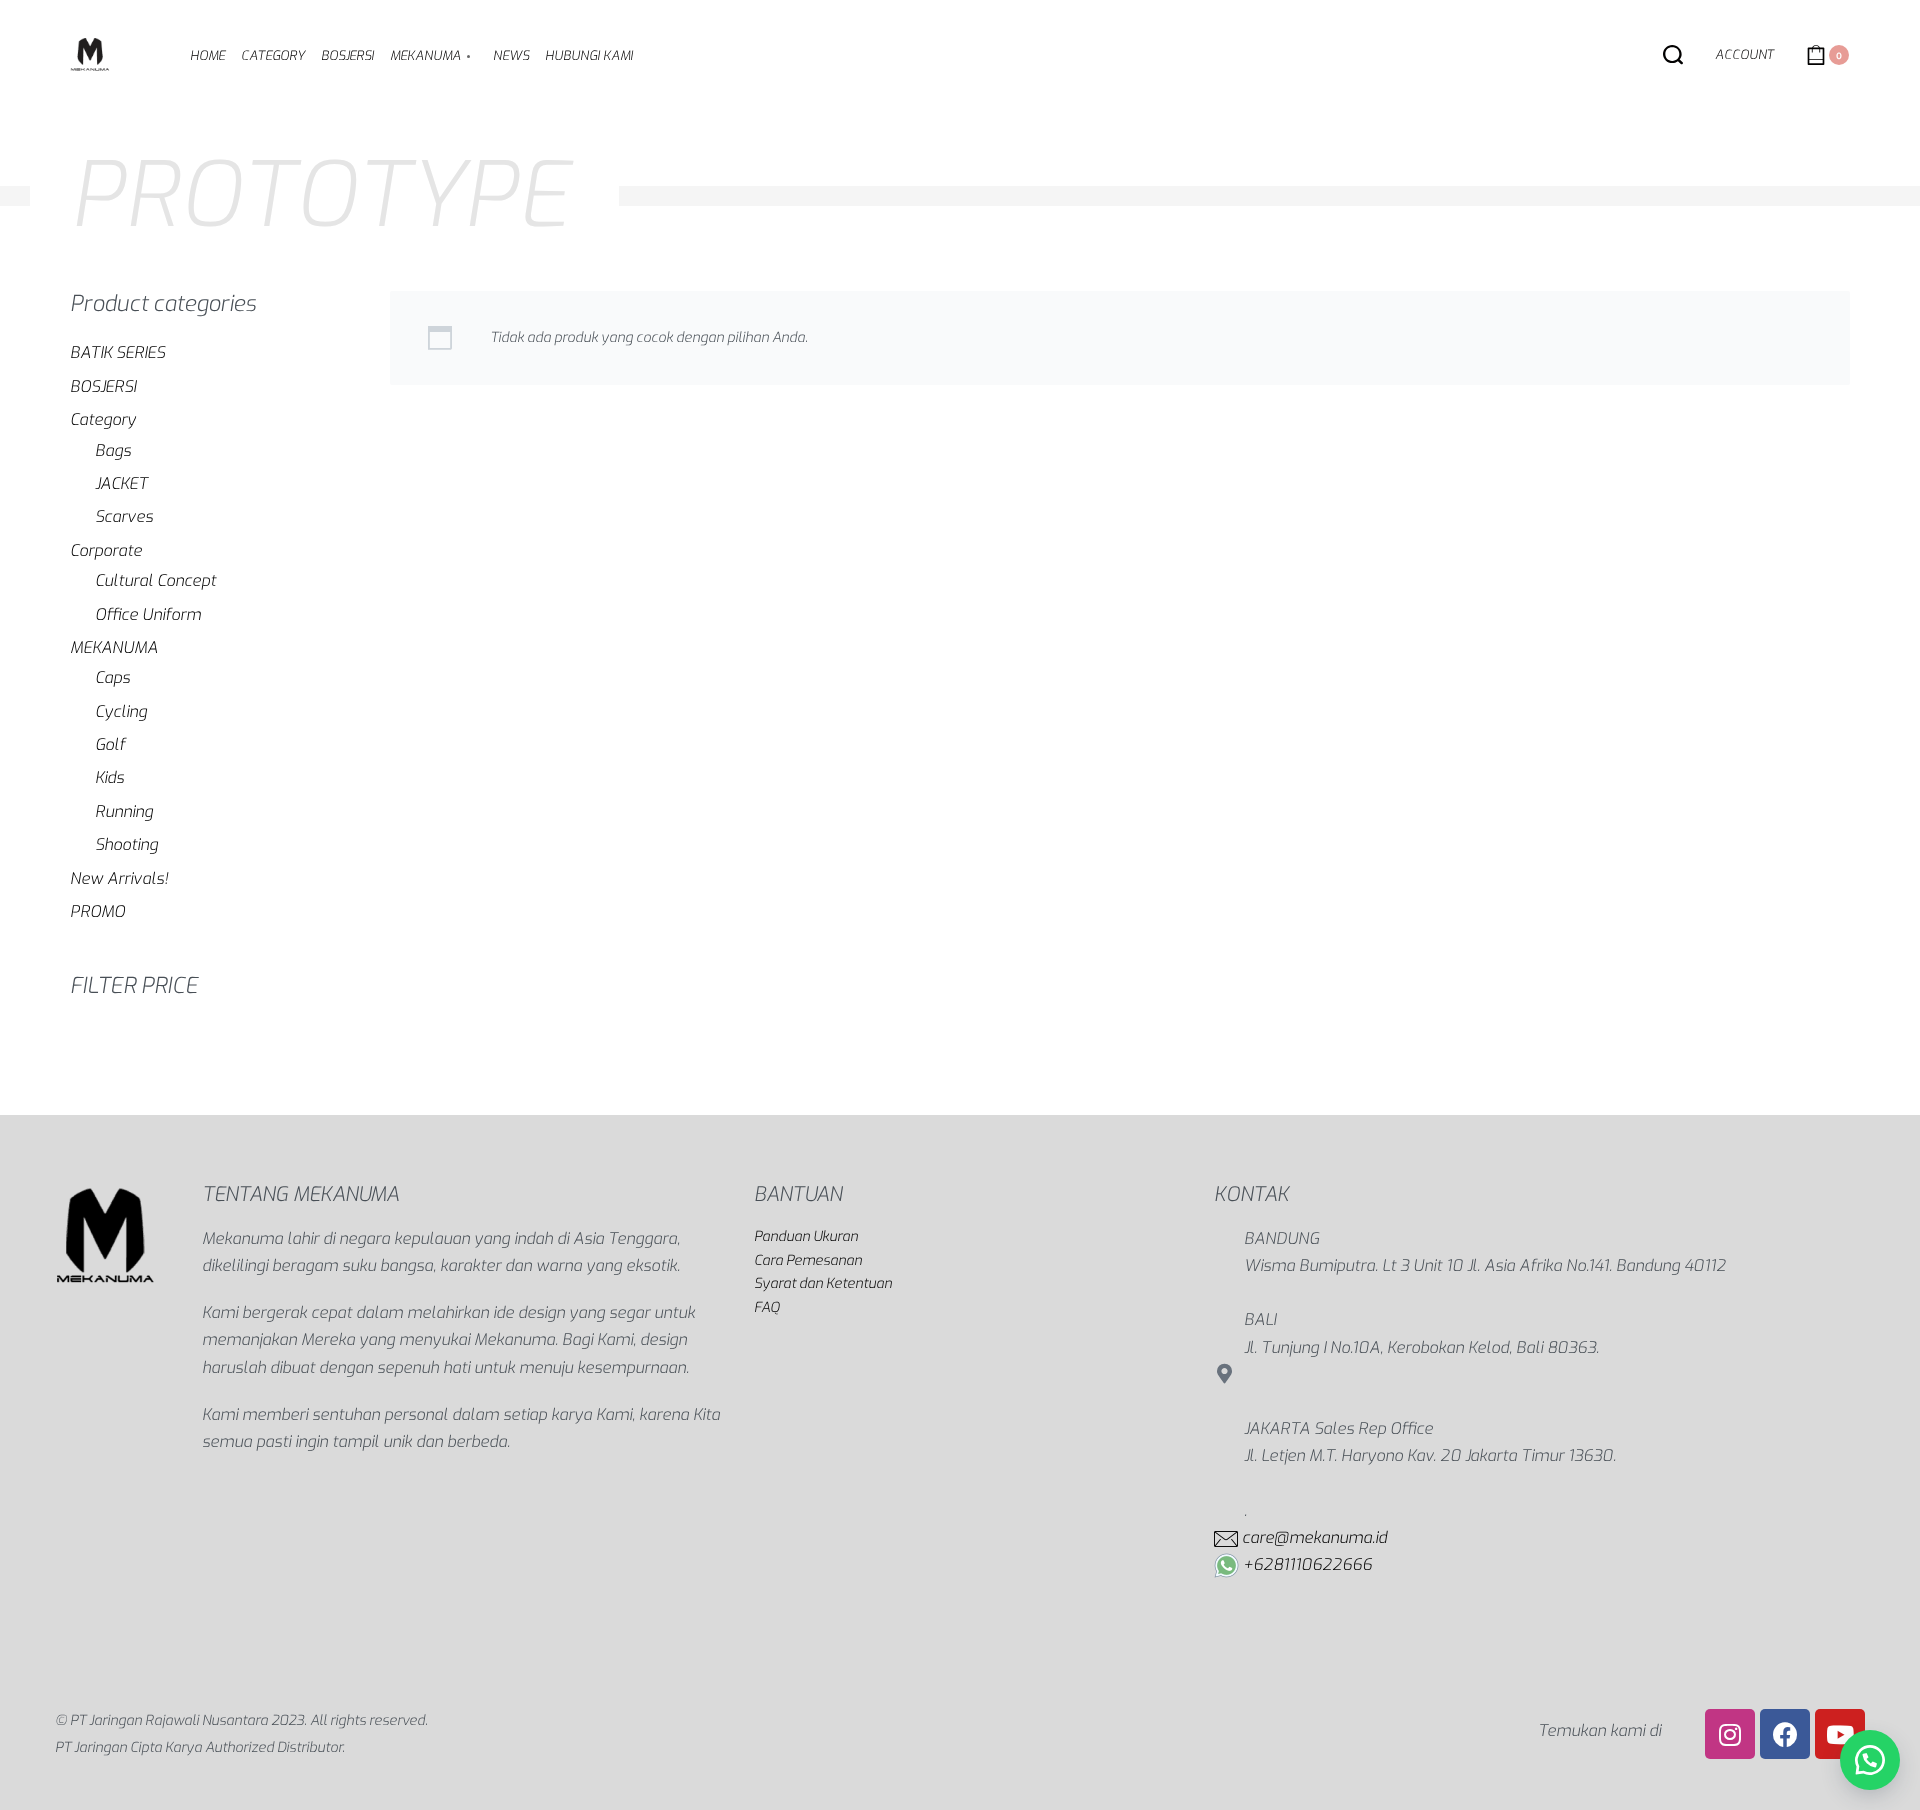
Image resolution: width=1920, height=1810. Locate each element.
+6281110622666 (1307, 1564)
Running (124, 811)
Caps (112, 677)
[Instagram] (1730, 1734)
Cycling (121, 711)
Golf (110, 744)
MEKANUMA (114, 647)
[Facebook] (1785, 1734)
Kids (109, 777)
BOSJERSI (103, 386)
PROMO (97, 911)
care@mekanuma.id (1314, 1537)
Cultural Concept (155, 580)
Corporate (106, 550)
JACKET (121, 483)
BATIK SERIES (117, 352)
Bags (113, 450)
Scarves (124, 516)
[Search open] (1673, 55)
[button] (1870, 1760)
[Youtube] (1840, 1734)
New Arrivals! (119, 878)
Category (103, 419)
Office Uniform (148, 614)
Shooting (126, 844)
